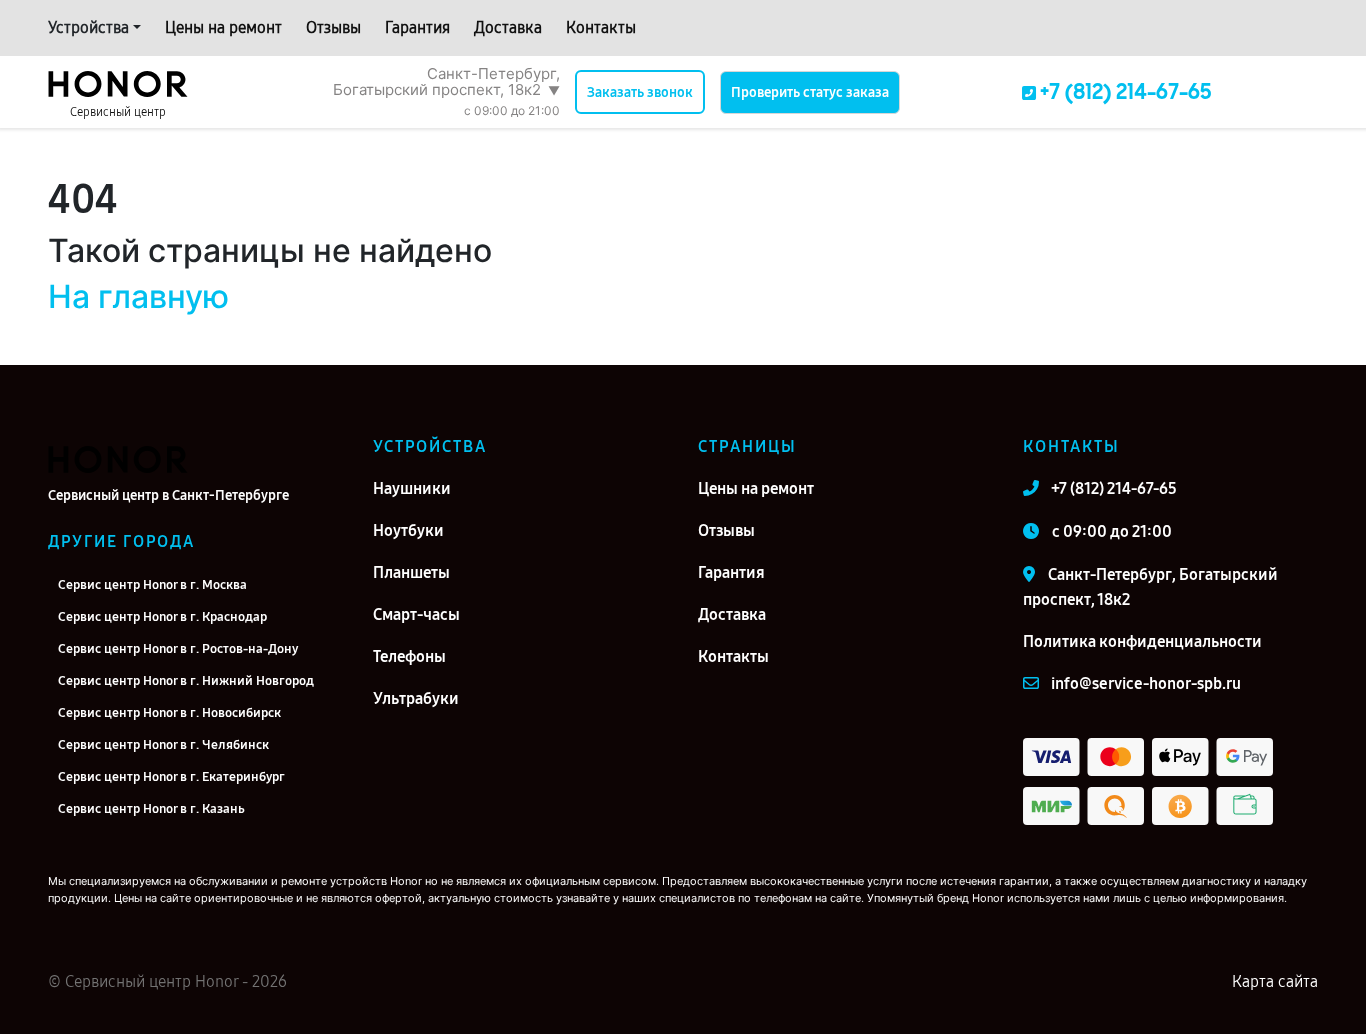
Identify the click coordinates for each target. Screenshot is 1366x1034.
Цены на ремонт (223, 27)
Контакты (601, 27)
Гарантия (417, 27)
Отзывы (333, 27)
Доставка (508, 27)
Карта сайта (1275, 981)
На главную (138, 296)
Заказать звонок (640, 92)
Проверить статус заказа (810, 92)
